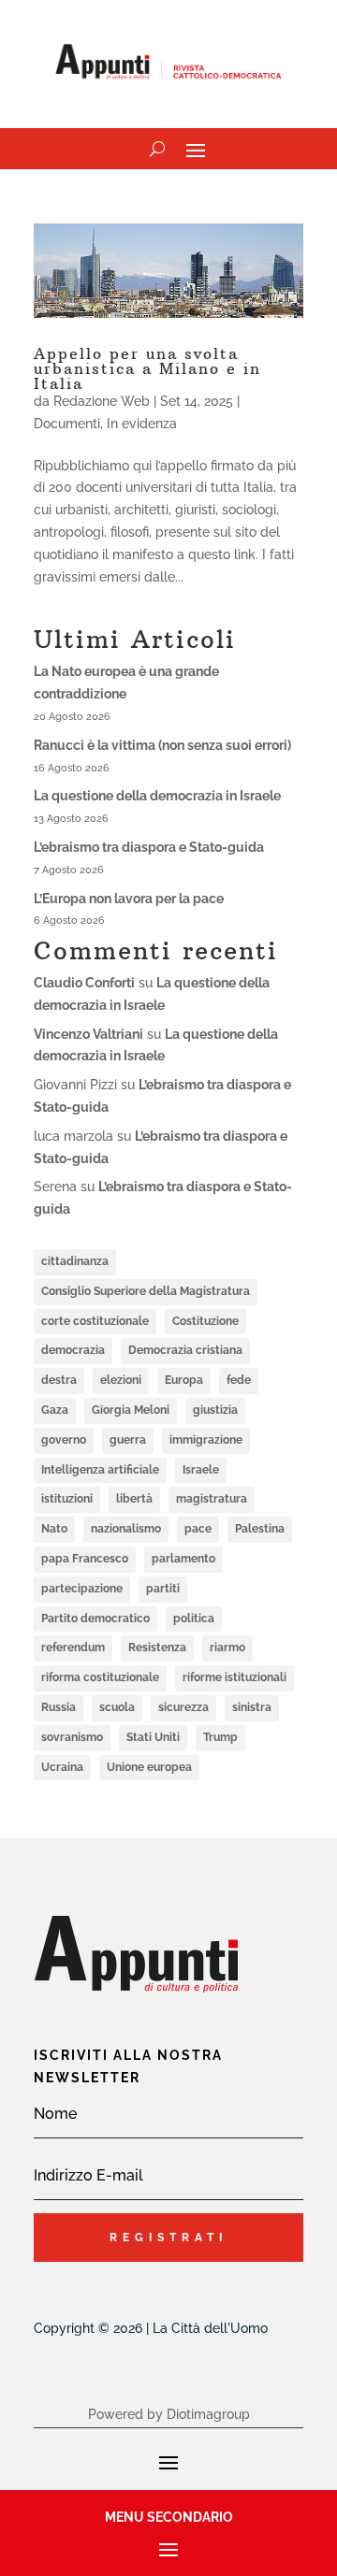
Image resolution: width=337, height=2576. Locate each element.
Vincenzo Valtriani (88, 1034)
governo (64, 1440)
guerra (128, 1440)
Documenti (67, 424)
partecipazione (82, 1589)
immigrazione (206, 1440)
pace (198, 1529)
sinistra (252, 1707)
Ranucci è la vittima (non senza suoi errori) (162, 745)
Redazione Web (102, 401)
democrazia (73, 1350)
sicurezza (183, 1707)
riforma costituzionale (100, 1677)
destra (59, 1380)
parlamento (183, 1559)
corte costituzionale (95, 1321)
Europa (184, 1380)
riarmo (227, 1648)
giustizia (215, 1410)
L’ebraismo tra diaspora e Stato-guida (149, 847)
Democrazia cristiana (185, 1350)
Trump (220, 1737)
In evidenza (142, 424)
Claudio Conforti (84, 983)
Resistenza (157, 1648)
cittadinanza (75, 1261)
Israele (201, 1470)
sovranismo (72, 1737)
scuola (117, 1707)
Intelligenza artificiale (100, 1470)
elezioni (121, 1380)
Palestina (260, 1529)
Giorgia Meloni (131, 1410)
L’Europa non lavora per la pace (129, 899)
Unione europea (149, 1767)
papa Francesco (85, 1559)
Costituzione (205, 1321)
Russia (59, 1707)
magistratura (212, 1499)
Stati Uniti (153, 1737)
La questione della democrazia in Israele (157, 796)
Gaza (55, 1410)
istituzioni (67, 1499)
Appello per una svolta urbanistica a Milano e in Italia (147, 368)
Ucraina (62, 1767)
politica (194, 1619)
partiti (163, 1589)
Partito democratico (95, 1619)
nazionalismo (126, 1529)
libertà (134, 1499)
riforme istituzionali (234, 1677)
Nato (54, 1529)
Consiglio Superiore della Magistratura (146, 1291)
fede (239, 1380)
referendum (73, 1648)
